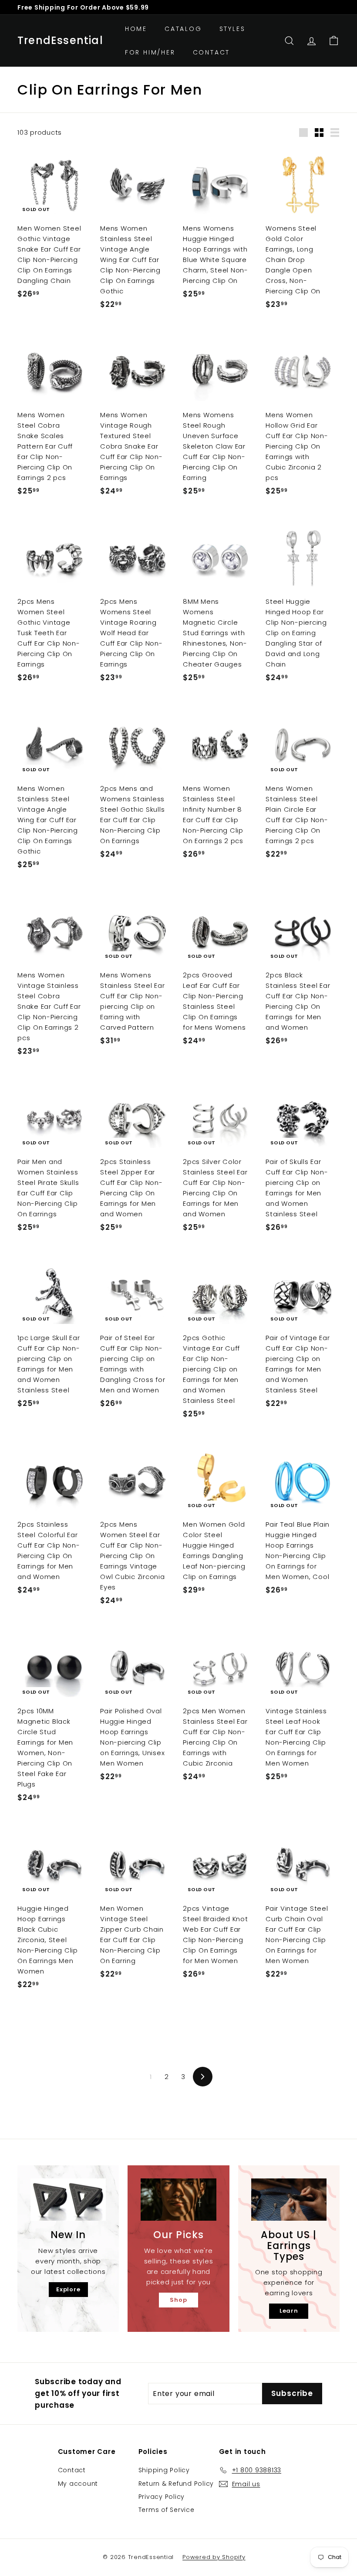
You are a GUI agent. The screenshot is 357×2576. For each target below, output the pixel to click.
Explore (68, 2289)
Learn (289, 2311)
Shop (178, 2300)
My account (78, 2484)
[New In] (68, 2200)
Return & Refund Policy (176, 2484)
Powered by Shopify (214, 2557)
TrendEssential (60, 41)
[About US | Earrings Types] (289, 2200)
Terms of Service (167, 2510)
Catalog (183, 29)
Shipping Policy (164, 2470)
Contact (212, 52)
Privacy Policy (162, 2497)
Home (136, 29)
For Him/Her (150, 52)
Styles (232, 29)
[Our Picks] (178, 2200)
